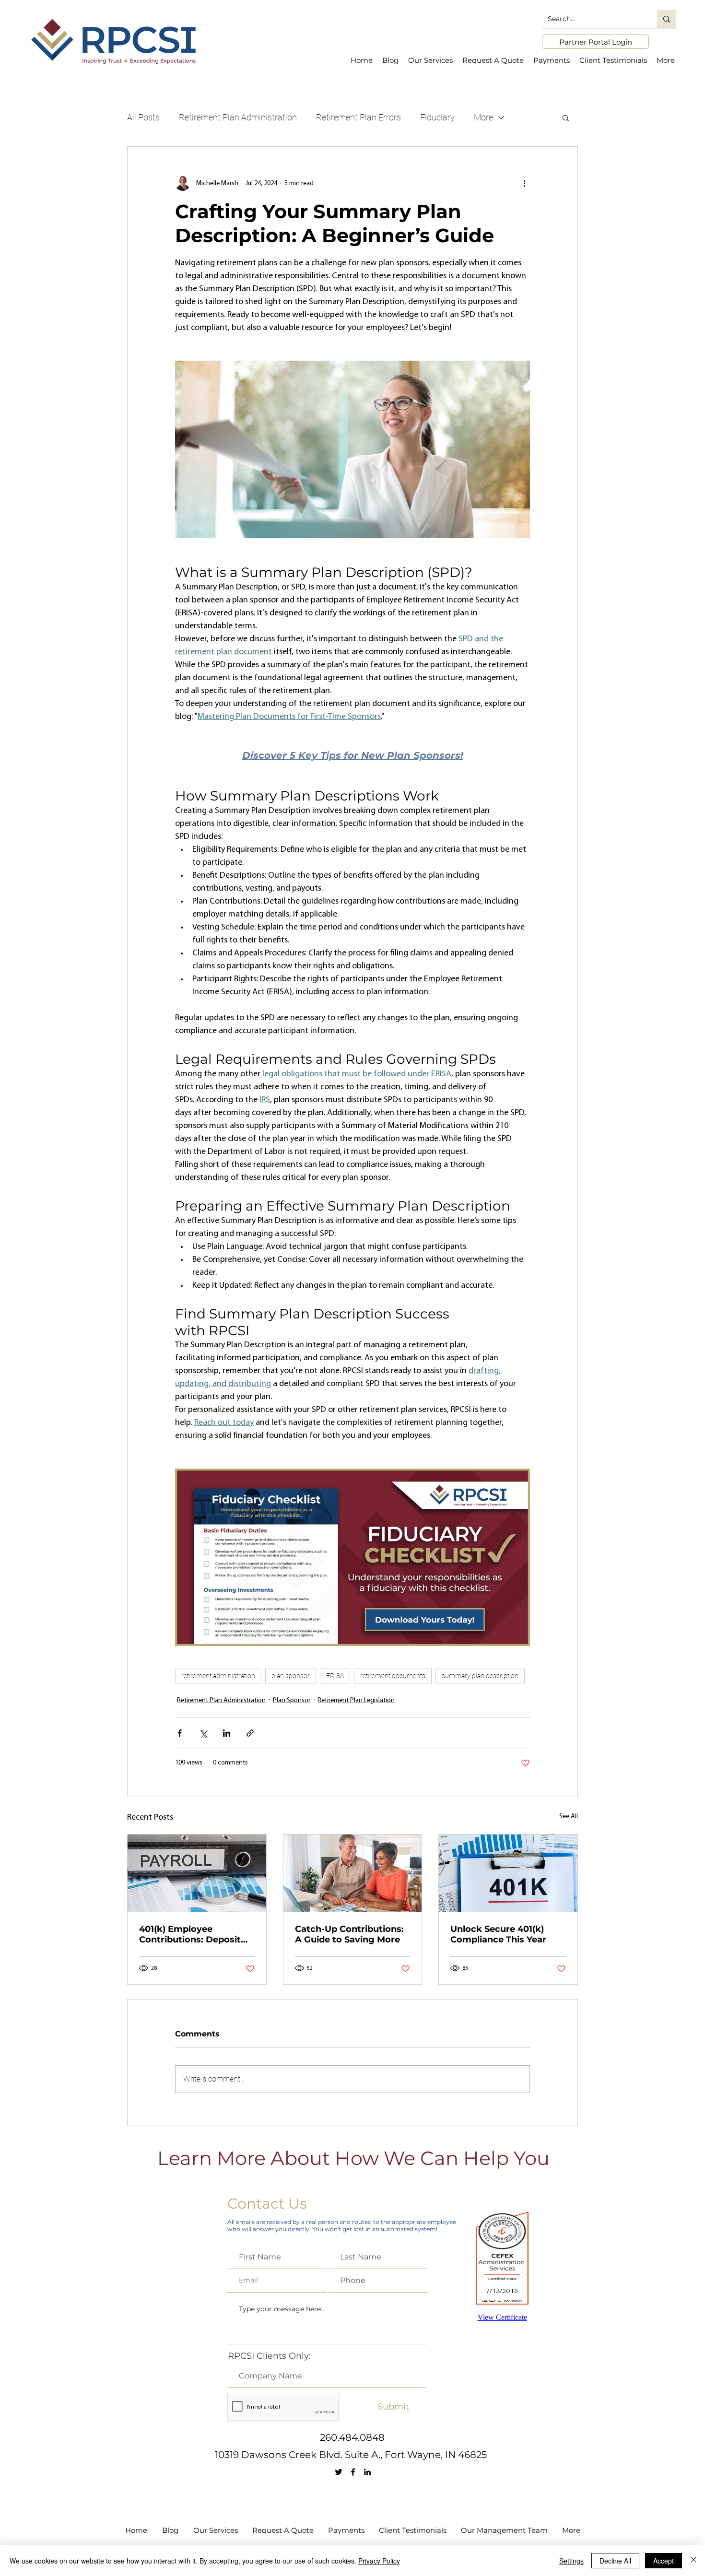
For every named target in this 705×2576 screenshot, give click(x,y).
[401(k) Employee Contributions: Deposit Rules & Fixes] (197, 1873)
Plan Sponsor (292, 1700)
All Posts (143, 117)
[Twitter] (339, 2472)
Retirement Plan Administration (238, 117)
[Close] (693, 2561)
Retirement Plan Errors (358, 117)
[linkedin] (367, 2472)
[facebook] (353, 2472)
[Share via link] (250, 1733)
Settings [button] (571, 2561)
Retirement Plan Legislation (356, 1700)
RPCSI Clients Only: (269, 2356)
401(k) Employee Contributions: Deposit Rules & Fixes (190, 1934)
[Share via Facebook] (180, 1733)
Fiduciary (437, 117)
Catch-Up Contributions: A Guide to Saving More (349, 1934)
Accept (664, 2561)
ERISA (335, 1676)
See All (569, 1817)
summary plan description (480, 1676)
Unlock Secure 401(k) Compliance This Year (498, 1934)
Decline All (615, 2561)
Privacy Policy (379, 2561)
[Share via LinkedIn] (227, 1733)
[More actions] (524, 183)
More (483, 117)
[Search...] (667, 19)
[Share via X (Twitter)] (203, 1733)
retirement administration (218, 1676)
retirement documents (393, 1676)
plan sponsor (291, 1676)
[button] (566, 118)
